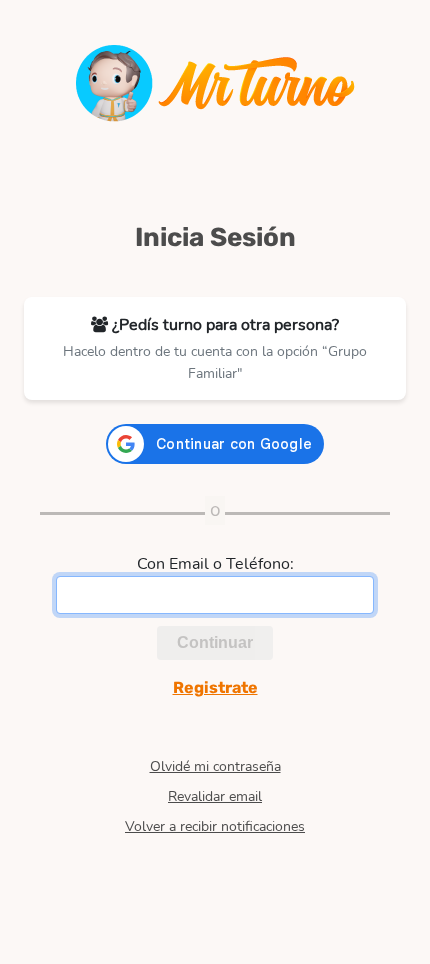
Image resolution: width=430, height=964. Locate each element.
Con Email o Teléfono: (215, 564)
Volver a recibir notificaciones (215, 827)
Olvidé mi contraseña (215, 767)
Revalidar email (215, 797)
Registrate (215, 687)
